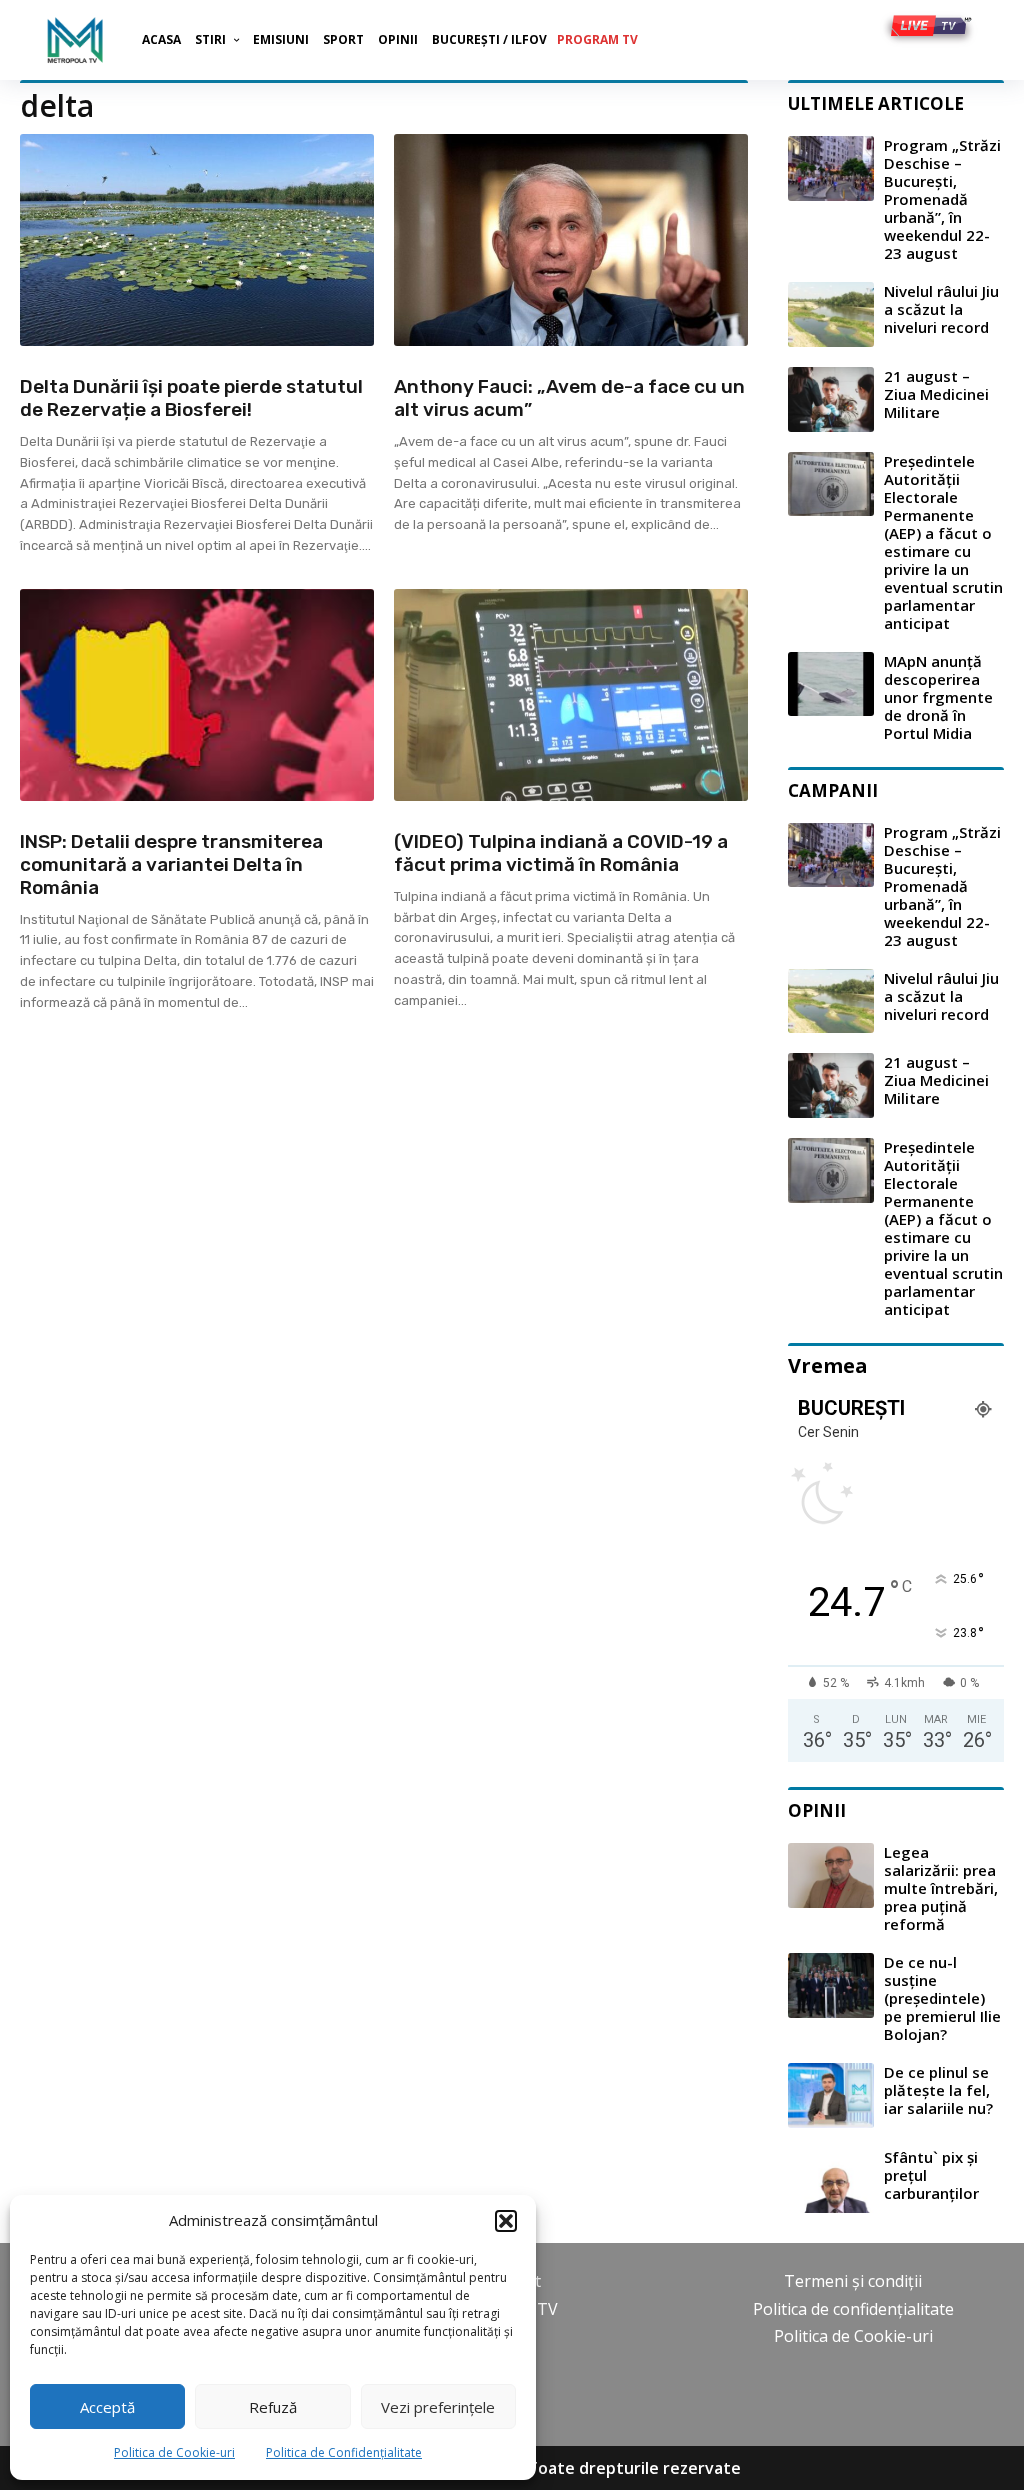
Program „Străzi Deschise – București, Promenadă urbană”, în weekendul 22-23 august (942, 199)
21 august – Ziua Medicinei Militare (936, 394)
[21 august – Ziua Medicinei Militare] (831, 399)
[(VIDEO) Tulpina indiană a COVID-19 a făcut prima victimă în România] (571, 695)
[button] (506, 2221)
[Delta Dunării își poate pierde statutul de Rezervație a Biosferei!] (197, 240)
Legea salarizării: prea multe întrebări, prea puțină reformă (941, 1888)
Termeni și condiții (853, 2281)
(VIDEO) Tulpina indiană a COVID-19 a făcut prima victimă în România (561, 853)
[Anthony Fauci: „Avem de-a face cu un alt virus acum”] (571, 240)
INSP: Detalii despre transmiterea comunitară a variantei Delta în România (171, 864)
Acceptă (107, 2407)
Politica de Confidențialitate (344, 2452)
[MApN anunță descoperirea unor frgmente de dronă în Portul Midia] (831, 684)
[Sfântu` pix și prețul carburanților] (831, 2180)
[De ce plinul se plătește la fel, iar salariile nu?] (831, 2095)
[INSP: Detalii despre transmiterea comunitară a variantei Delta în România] (197, 695)
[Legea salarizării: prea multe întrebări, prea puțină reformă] (831, 1875)
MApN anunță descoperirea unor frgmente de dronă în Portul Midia (938, 697)
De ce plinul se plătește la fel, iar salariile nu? (938, 2090)
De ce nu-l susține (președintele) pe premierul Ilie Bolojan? (942, 1998)
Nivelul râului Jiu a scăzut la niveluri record (941, 309)
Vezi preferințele (438, 2407)
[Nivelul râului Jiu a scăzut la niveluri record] (831, 314)
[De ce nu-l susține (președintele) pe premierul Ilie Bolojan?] (831, 1985)
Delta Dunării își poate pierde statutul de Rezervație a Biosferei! (191, 398)
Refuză (273, 2407)
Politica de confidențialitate (853, 2309)
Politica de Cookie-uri (174, 2452)
